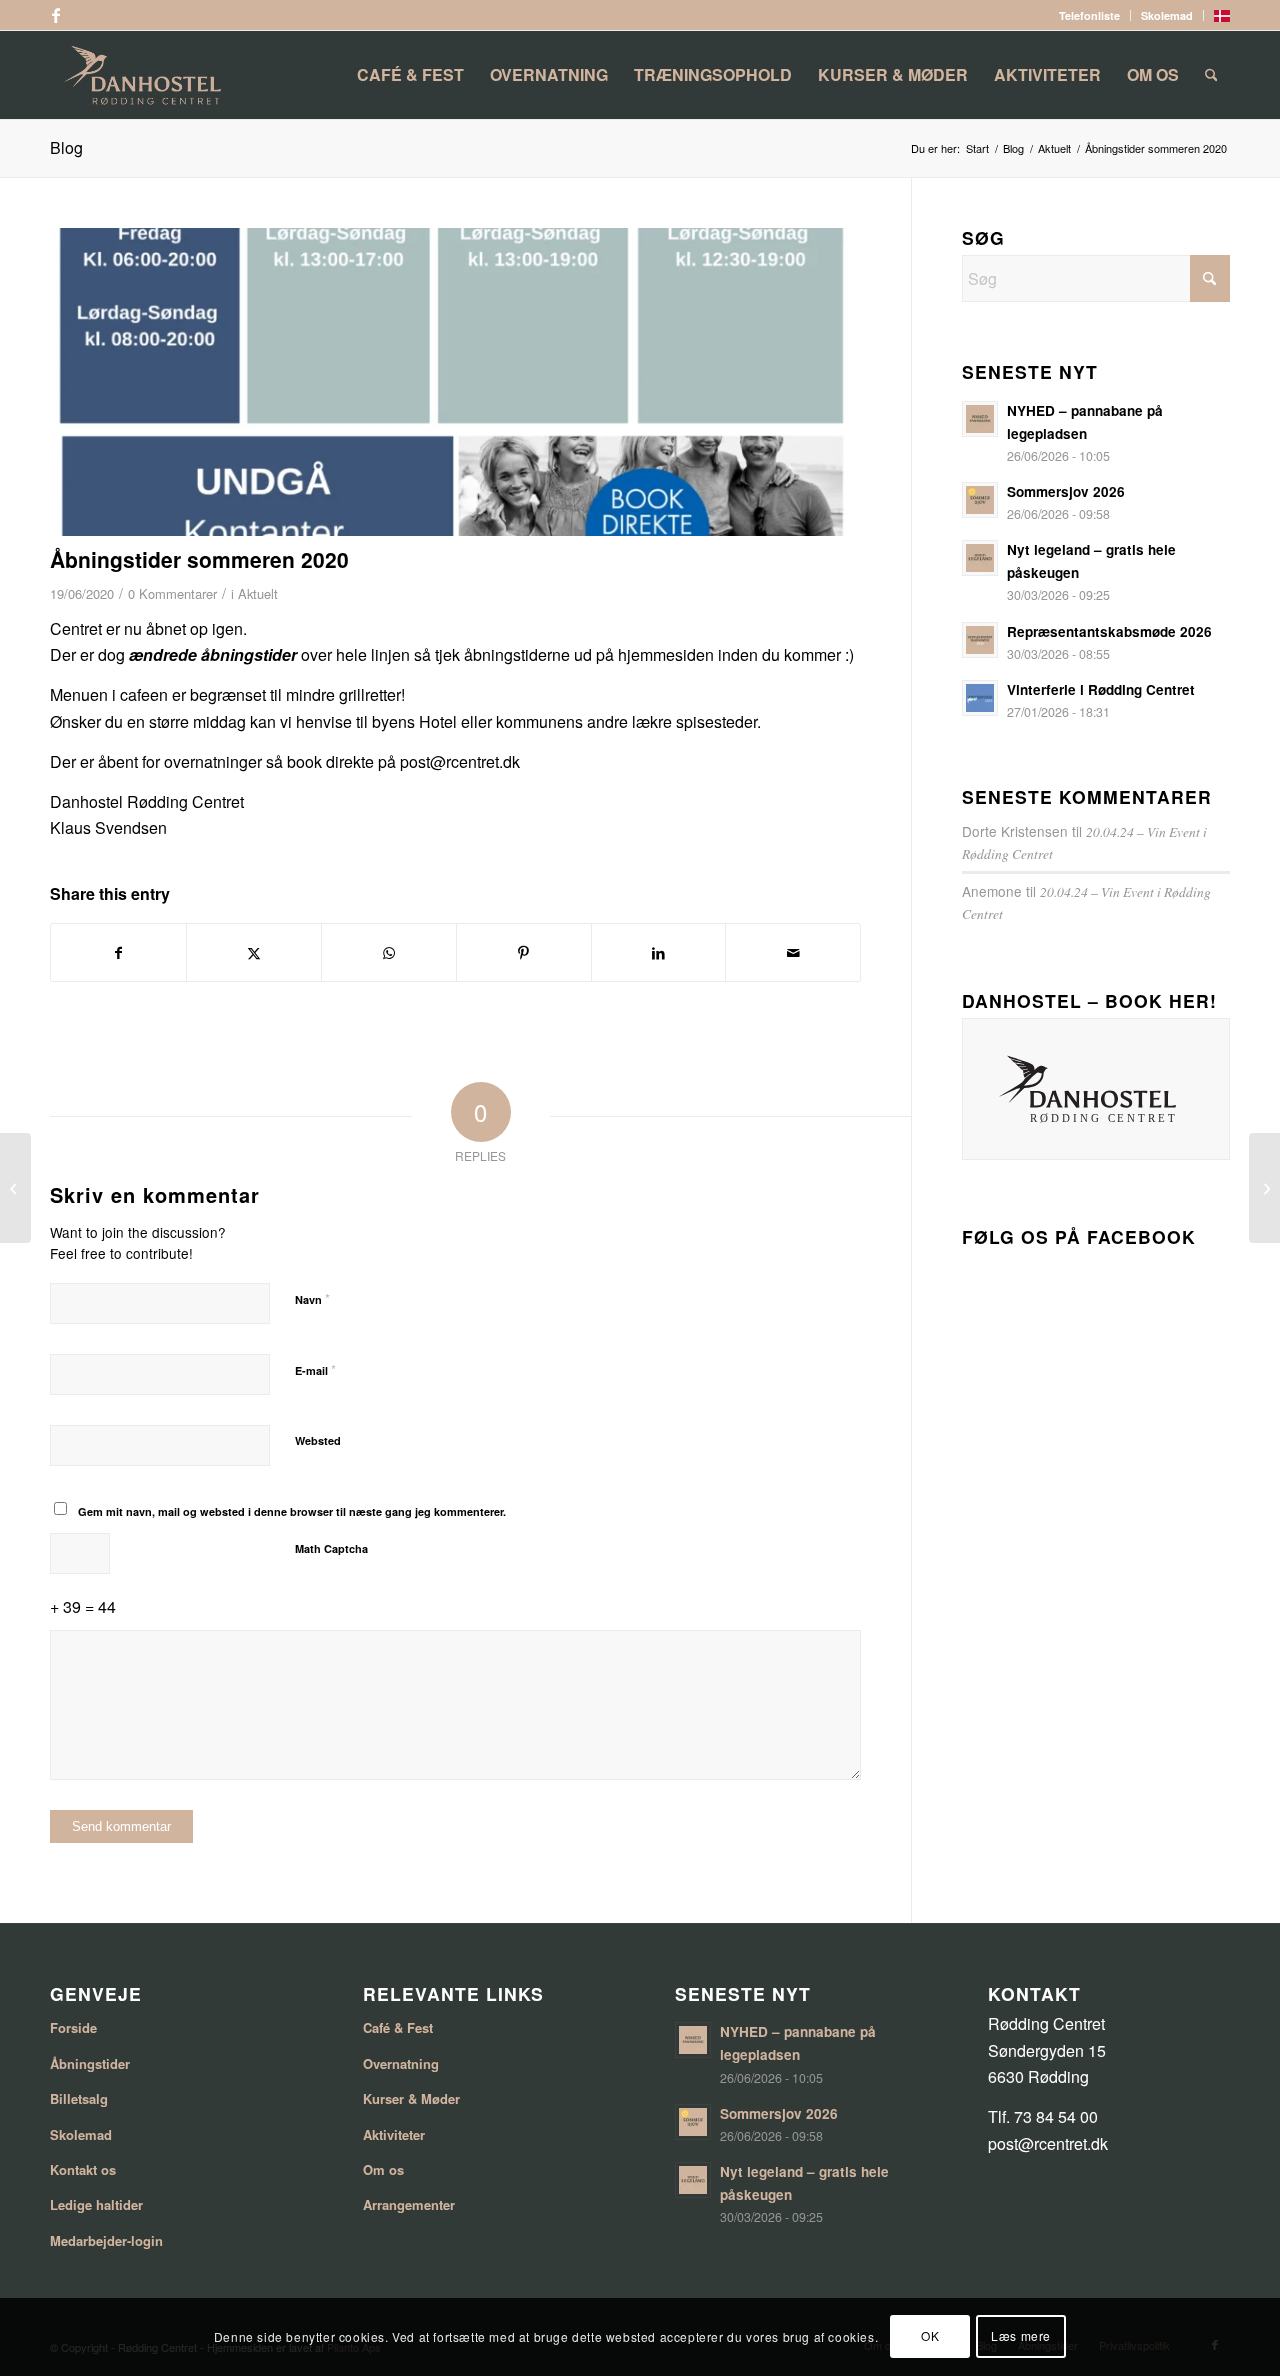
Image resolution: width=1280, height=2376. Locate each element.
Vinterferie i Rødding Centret (1101, 689)
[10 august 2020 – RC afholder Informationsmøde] (1264, 1188)
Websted (318, 1440)
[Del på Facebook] (118, 952)
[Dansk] (1222, 17)
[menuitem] (1090, 15)
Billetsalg (79, 2098)
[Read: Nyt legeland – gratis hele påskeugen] (980, 558)
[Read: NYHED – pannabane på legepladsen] (980, 419)
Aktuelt (258, 593)
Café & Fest (398, 2027)
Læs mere (1021, 2336)
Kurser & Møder (411, 2098)
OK (930, 2336)
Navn (312, 1298)
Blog (66, 147)
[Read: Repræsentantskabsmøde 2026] (980, 640)
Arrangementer (409, 2204)
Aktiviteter (394, 2134)
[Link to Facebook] (56, 15)
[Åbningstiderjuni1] (455, 382)
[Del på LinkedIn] (659, 952)
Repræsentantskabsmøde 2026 (1109, 631)
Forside (73, 2027)
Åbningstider (90, 2063)
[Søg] (1211, 75)
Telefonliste (1089, 15)
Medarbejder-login (106, 2240)
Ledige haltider (96, 2204)
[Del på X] (254, 952)
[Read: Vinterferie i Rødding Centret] (980, 698)
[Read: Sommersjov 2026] (980, 500)
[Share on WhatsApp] (389, 952)
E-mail (315, 1369)
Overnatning (401, 2063)
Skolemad (1167, 15)
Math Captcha (331, 1548)
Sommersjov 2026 (1066, 491)
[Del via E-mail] (793, 952)
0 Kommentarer (172, 593)
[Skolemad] (15, 1188)
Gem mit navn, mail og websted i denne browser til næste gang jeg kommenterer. (292, 1511)
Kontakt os (83, 2169)
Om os (383, 2169)
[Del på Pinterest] (524, 952)
